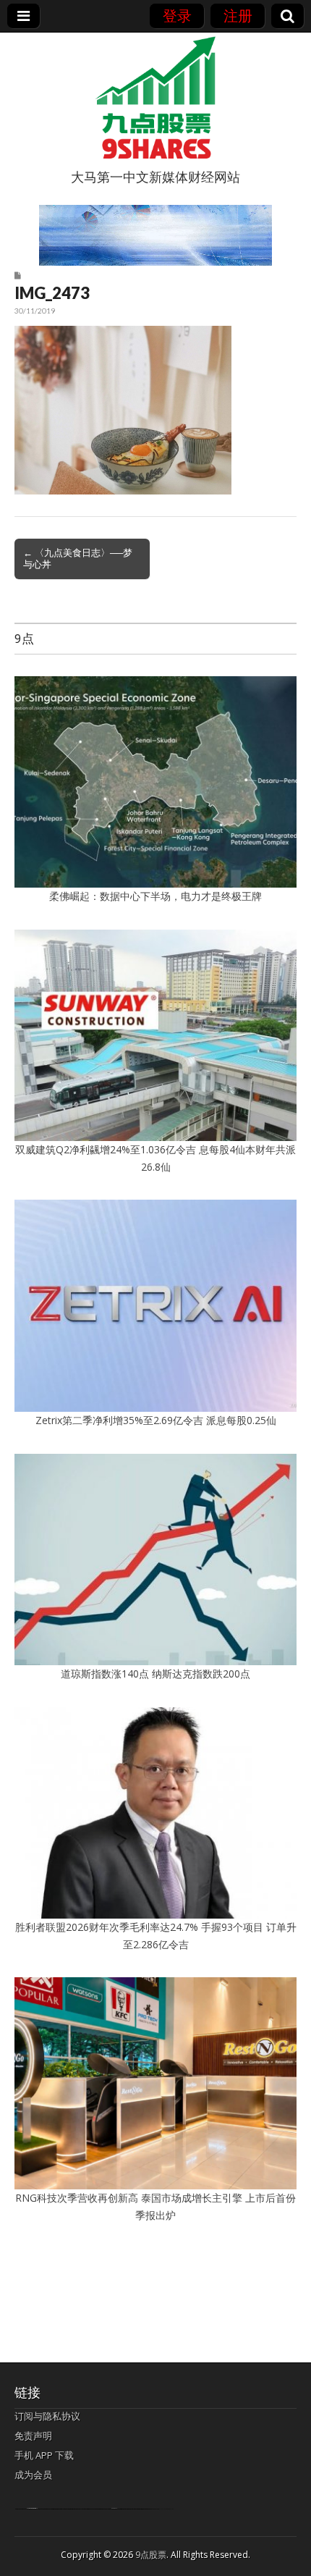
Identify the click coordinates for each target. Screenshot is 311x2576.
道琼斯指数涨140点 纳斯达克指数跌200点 (155, 1674)
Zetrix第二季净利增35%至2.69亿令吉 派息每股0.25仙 (156, 1420)
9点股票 (151, 2555)
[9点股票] (155, 98)
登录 (177, 16)
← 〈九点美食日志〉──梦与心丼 (78, 558)
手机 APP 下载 (44, 2455)
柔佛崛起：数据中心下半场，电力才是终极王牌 (155, 896)
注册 (238, 16)
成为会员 (33, 2475)
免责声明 (33, 2436)
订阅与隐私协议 (47, 2416)
